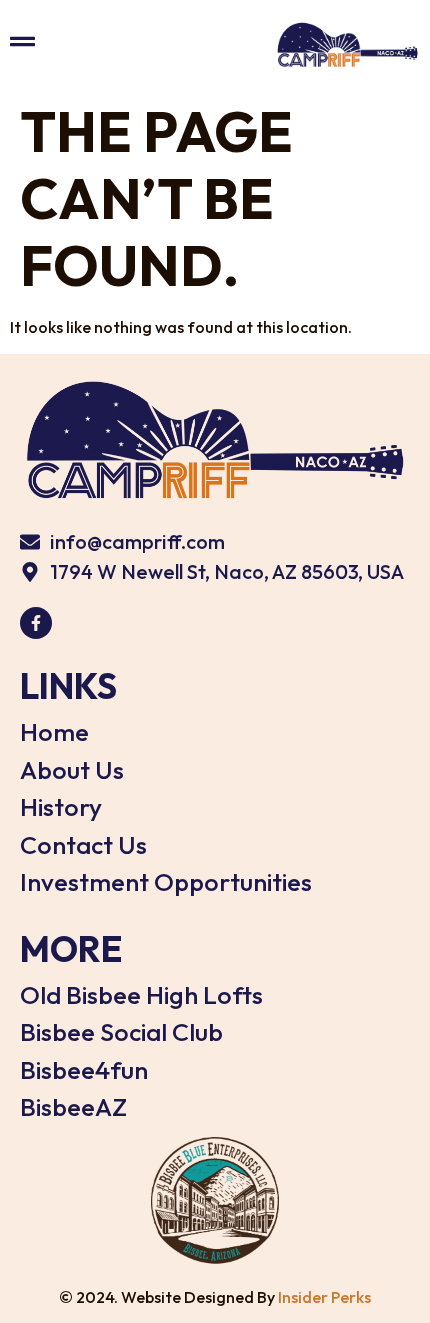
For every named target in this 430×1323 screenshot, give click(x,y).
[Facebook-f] (36, 623)
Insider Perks (324, 1297)
